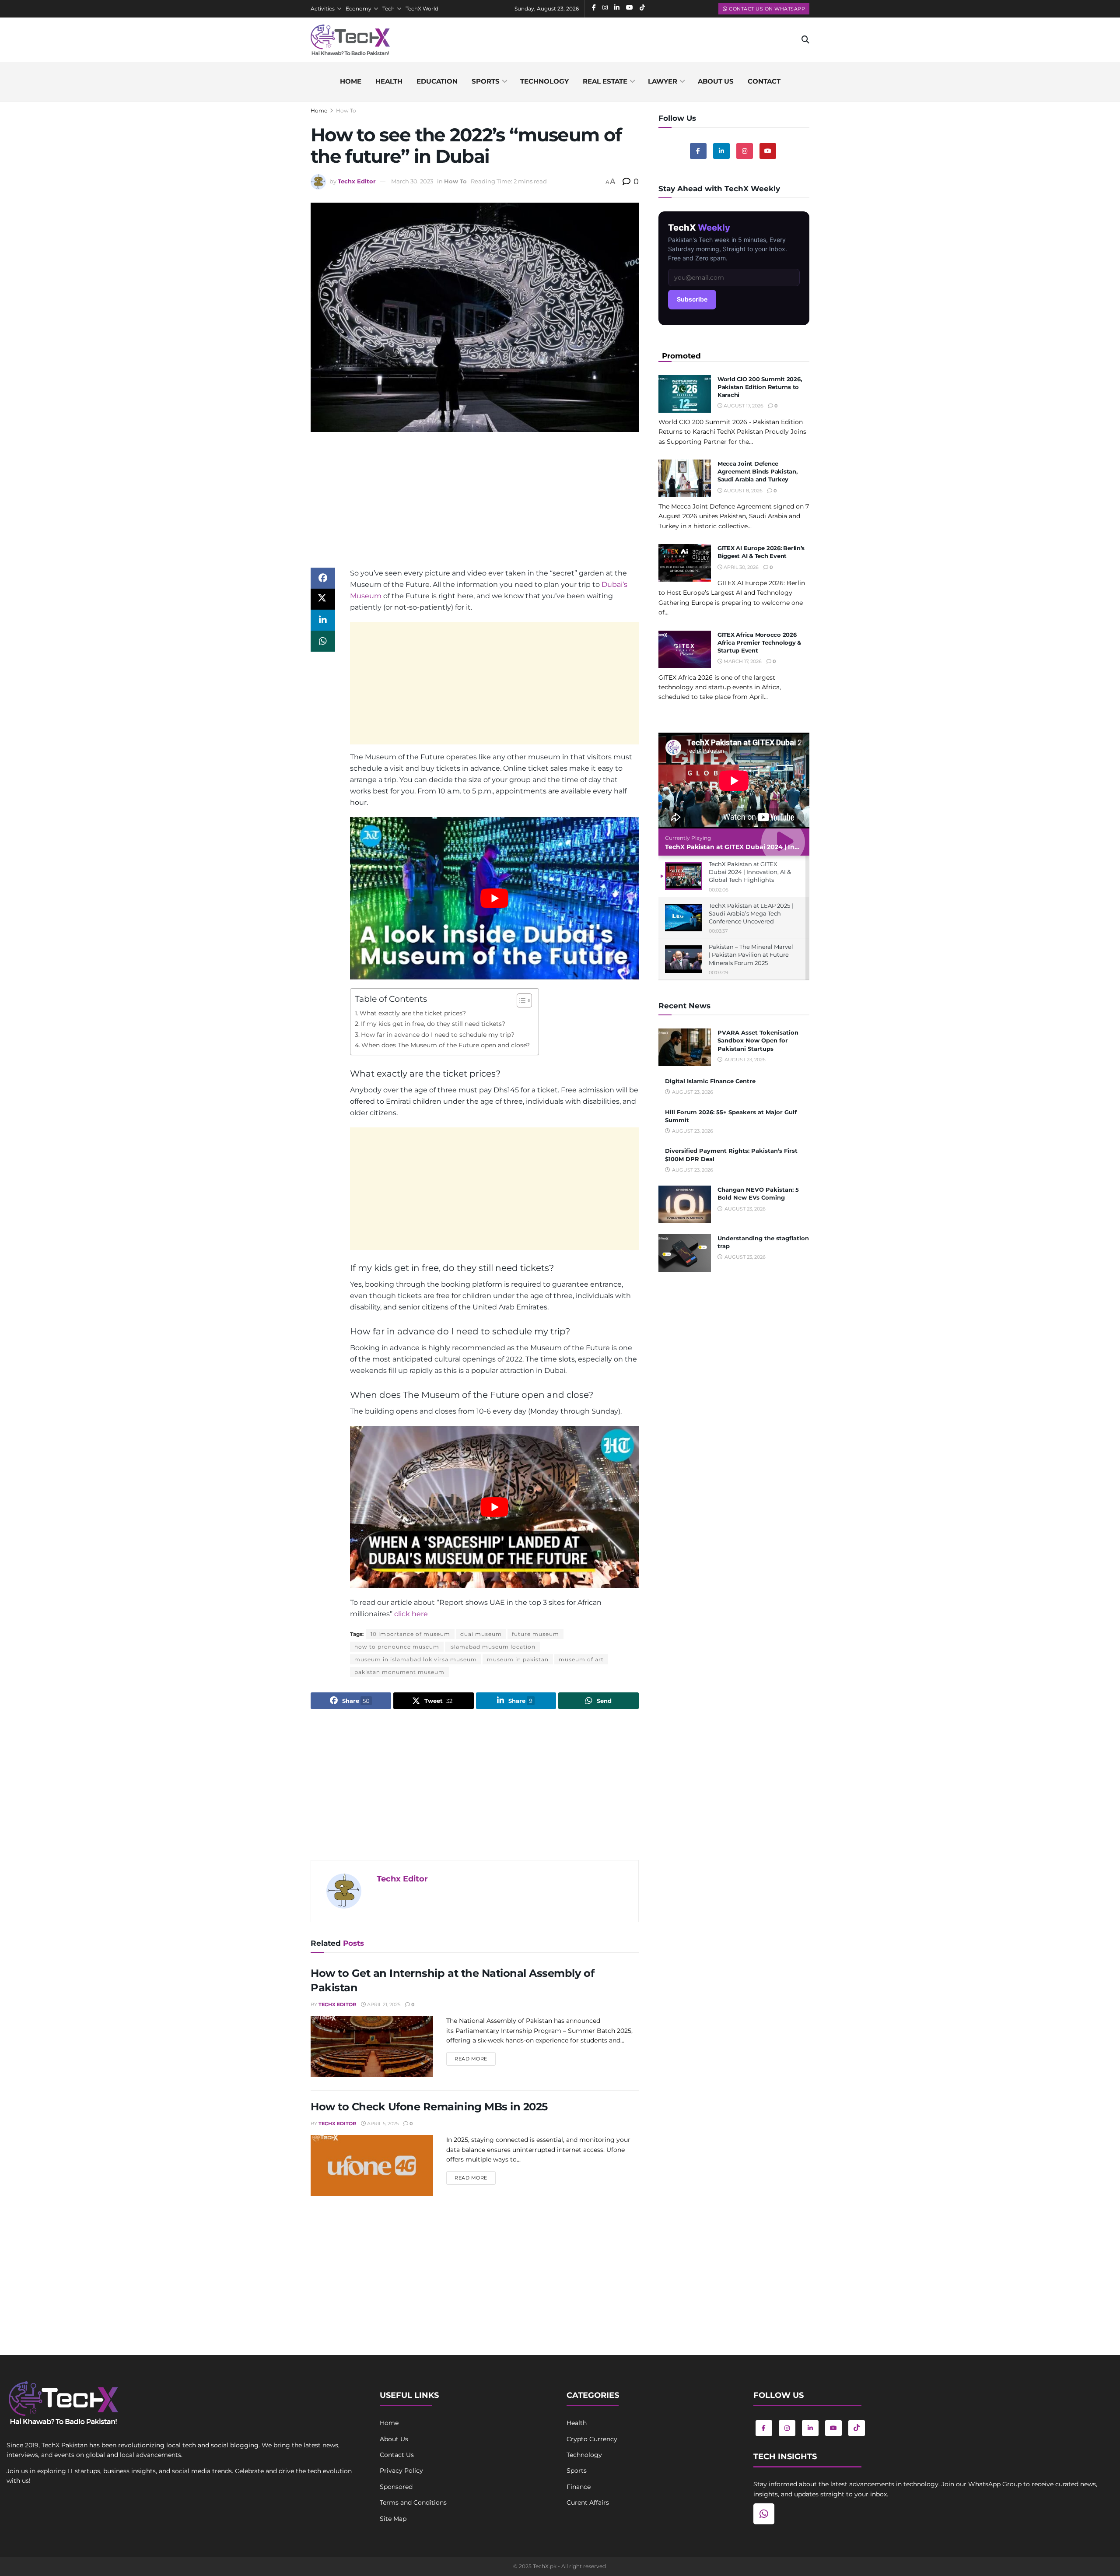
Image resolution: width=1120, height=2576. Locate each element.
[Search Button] (805, 40)
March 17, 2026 (742, 661)
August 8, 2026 (742, 491)
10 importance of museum (410, 1634)
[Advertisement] (475, 506)
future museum (535, 1634)
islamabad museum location (492, 1647)
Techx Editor (357, 181)
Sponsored (396, 2487)
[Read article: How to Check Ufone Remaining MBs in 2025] (372, 2165)
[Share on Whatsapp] (323, 641)
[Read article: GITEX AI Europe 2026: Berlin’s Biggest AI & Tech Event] (685, 563)
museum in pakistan (518, 1659)
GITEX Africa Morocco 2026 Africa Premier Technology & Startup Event (759, 642)
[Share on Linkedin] (323, 620)
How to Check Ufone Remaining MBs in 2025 (429, 2107)
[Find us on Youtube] (768, 151)
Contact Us (397, 2455)
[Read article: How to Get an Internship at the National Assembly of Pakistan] (372, 2046)
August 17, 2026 (743, 406)
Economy (359, 9)
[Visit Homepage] (350, 40)
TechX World (422, 9)
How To (346, 111)
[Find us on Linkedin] (721, 151)
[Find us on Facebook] (698, 151)
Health (389, 81)
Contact (764, 81)
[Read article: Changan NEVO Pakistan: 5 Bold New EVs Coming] (685, 1204)
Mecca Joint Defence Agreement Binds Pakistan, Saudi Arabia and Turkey (758, 471)
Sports (486, 81)
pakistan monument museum (399, 1672)
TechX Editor (337, 2004)
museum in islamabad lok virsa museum (416, 1659)
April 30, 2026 (740, 567)
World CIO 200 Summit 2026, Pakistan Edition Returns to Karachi (759, 387)
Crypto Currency (592, 2439)
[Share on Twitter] (323, 599)
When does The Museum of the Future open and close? (446, 1045)
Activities (323, 9)
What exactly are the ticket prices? (413, 1013)
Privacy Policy (401, 2471)
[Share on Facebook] (323, 578)
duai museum (481, 1634)
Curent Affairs (588, 2502)
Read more (475, 2058)
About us (716, 81)
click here (411, 1614)
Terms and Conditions (413, 2502)
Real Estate (605, 81)
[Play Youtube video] (494, 898)
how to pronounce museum (397, 1647)
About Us (394, 2439)
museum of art (581, 1659)
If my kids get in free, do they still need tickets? (433, 1024)
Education (437, 81)
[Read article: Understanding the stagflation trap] (685, 1253)
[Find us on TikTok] (857, 2428)
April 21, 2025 (383, 2004)
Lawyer (663, 81)
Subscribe (692, 299)
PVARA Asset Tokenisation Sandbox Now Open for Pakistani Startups (758, 1040)
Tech (388, 9)
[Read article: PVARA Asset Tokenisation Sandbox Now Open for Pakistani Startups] (685, 1047)
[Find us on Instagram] (745, 151)
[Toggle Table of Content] (520, 1000)
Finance (579, 2487)
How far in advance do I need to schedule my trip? (438, 1035)
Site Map (393, 2519)
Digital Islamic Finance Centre (710, 1081)
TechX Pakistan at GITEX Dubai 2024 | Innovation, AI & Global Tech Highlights (789, 847)
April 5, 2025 (382, 2123)
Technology (544, 81)
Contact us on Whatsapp (766, 9)
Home (351, 81)
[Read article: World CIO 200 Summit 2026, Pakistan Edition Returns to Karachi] (685, 394)
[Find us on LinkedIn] (810, 2428)
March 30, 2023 (412, 181)
